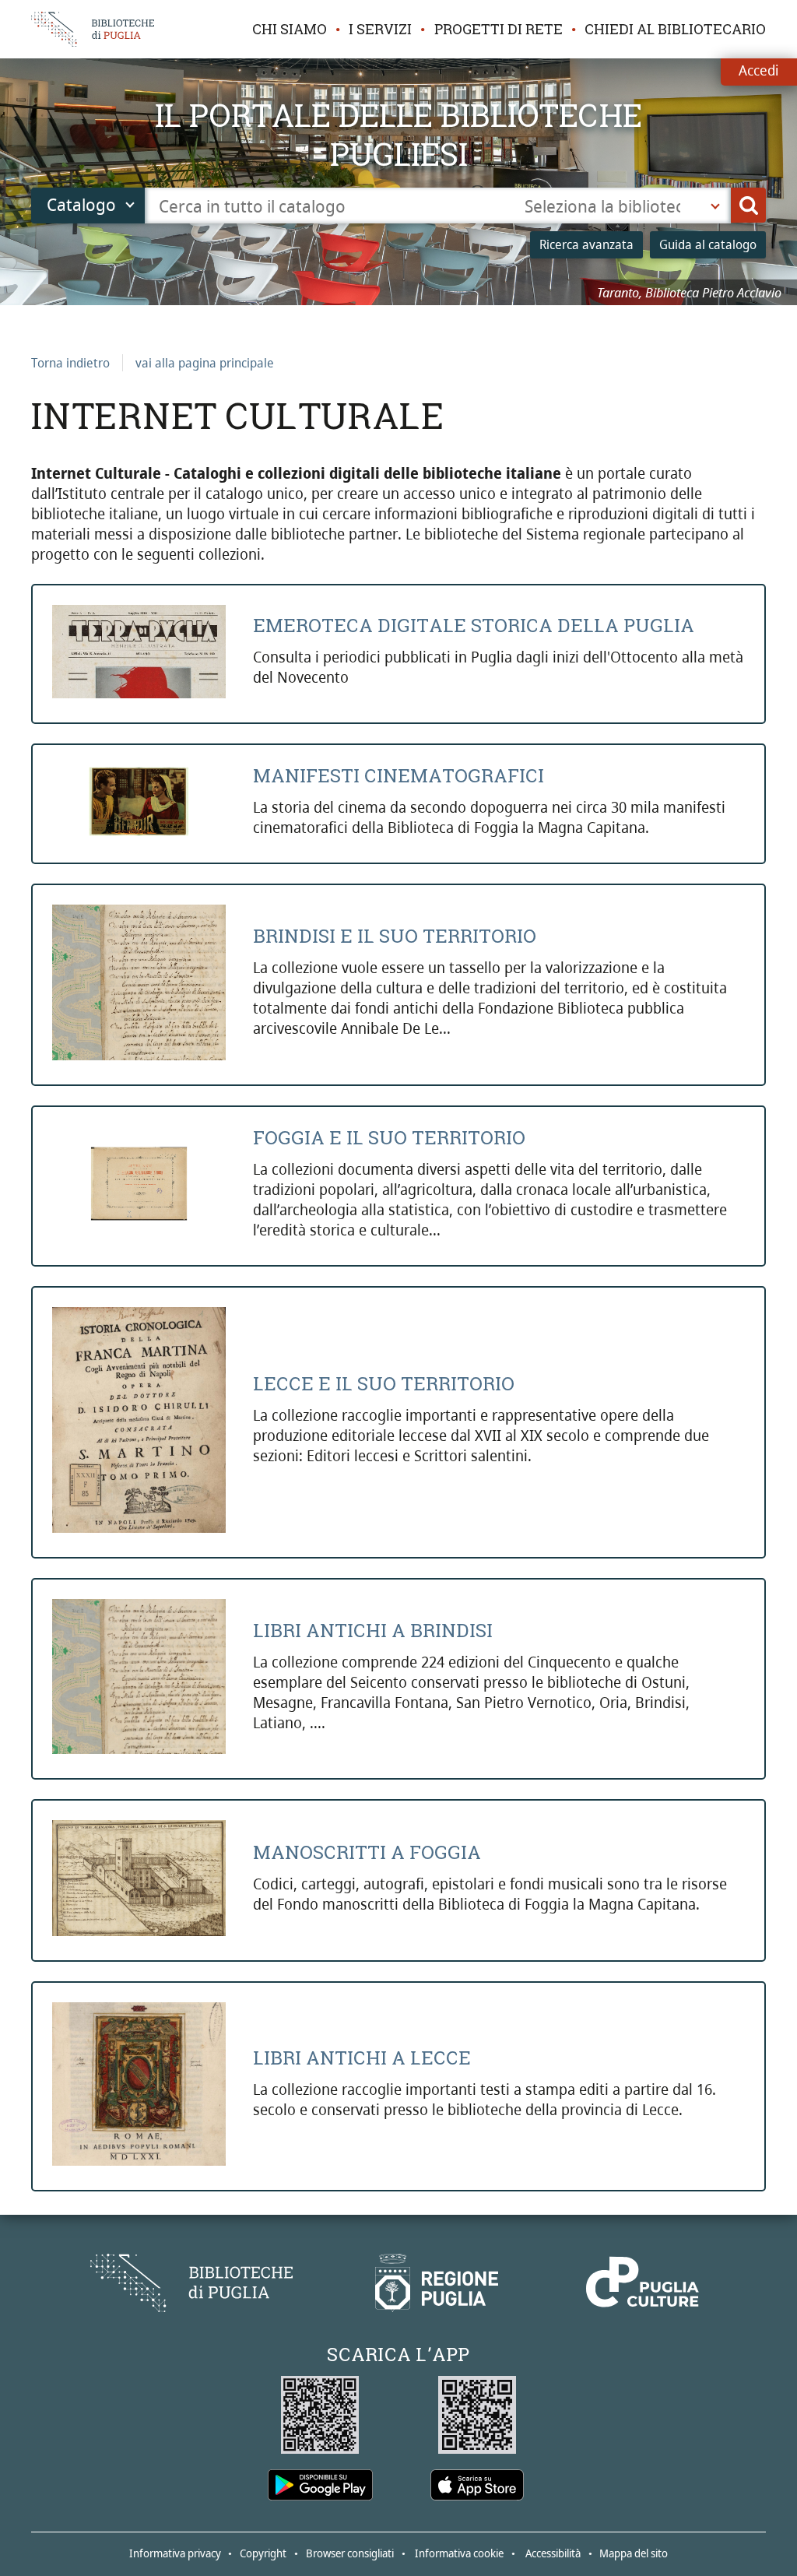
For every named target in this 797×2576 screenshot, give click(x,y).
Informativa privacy (175, 2553)
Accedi (758, 70)
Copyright (263, 2553)
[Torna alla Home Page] (191, 2283)
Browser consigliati (350, 2553)
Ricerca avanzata (586, 244)
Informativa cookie (459, 2553)
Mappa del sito (634, 2553)
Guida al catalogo (708, 244)
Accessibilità (553, 2553)
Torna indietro (70, 363)
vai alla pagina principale (205, 363)
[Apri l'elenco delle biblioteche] (715, 206)
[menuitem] (290, 30)
